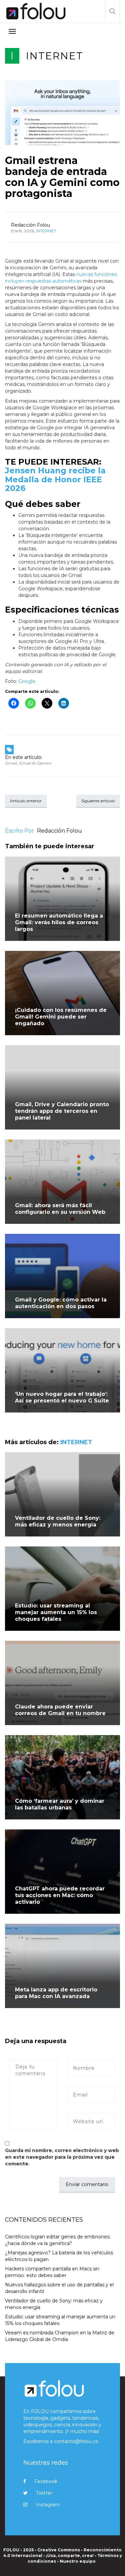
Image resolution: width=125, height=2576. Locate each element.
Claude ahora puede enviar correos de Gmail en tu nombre (60, 1710)
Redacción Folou (30, 225)
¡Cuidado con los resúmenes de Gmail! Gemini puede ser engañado (61, 1017)
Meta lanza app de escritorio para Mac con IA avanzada (56, 1993)
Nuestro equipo (78, 2561)
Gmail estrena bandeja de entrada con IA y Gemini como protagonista (62, 177)
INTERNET (55, 56)
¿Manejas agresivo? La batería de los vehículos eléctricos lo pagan (59, 2256)
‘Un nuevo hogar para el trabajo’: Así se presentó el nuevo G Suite (62, 1397)
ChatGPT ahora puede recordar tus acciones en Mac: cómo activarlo (60, 1895)
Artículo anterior (26, 801)
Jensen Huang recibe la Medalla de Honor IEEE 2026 (55, 479)
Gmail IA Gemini (35, 763)
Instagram (48, 2505)
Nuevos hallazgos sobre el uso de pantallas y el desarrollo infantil (59, 2288)
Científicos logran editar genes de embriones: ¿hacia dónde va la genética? (58, 2240)
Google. (27, 681)
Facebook (46, 2481)
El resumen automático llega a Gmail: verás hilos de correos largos (59, 922)
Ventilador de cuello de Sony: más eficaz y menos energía (58, 1521)
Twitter (44, 2493)
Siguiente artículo (98, 801)
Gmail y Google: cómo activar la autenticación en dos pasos (61, 1303)
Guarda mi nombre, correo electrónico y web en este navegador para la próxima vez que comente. (62, 2157)
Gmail (11, 763)
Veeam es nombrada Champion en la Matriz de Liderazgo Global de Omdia (60, 2336)
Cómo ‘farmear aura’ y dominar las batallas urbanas (60, 1804)
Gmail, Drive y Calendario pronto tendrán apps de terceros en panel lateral (62, 1111)
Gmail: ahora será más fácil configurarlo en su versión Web (60, 1209)
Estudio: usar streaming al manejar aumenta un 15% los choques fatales (56, 1612)
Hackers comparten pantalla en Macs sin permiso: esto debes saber (52, 2272)
